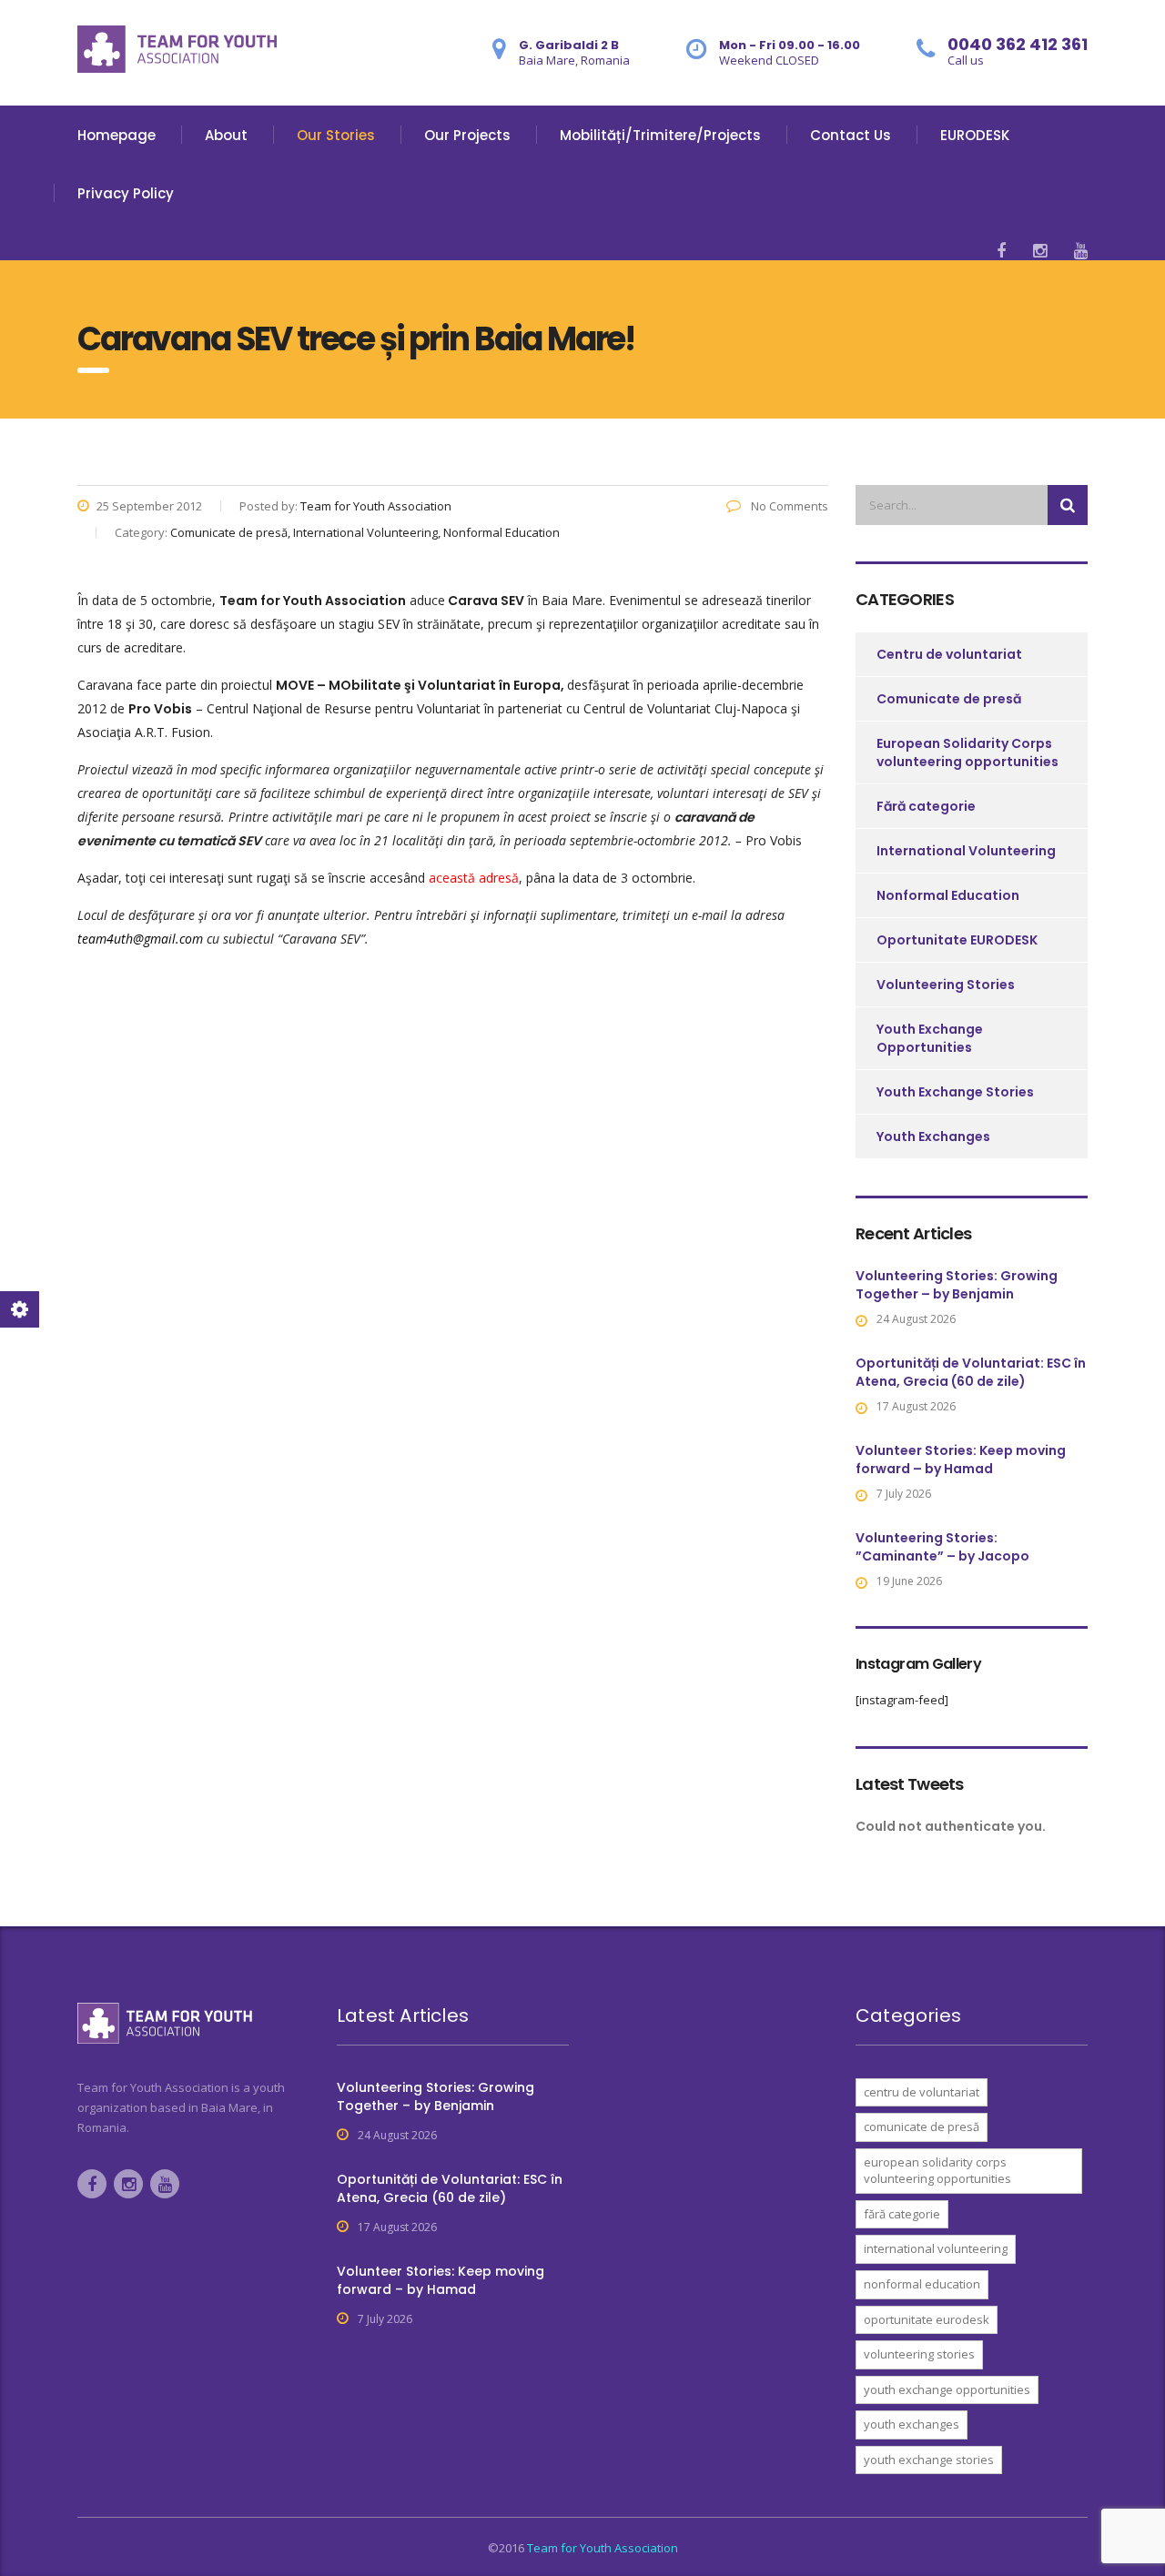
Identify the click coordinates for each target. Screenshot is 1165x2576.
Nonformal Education (948, 895)
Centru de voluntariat (949, 654)
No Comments (788, 506)
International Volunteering (966, 851)
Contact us (851, 135)
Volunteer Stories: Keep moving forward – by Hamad (961, 1460)
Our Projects (467, 135)
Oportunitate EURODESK (957, 940)
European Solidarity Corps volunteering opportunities (967, 753)
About (226, 135)
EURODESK (975, 135)
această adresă (474, 878)
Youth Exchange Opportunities (930, 1038)
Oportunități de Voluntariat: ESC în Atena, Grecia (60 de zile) (971, 1372)
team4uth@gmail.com (140, 939)
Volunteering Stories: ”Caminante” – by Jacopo (942, 1547)
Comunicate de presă (949, 699)
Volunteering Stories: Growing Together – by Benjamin (957, 1285)
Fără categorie (926, 806)
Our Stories (336, 135)
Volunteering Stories (946, 985)
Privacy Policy (126, 193)
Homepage (116, 135)
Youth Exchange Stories (955, 1092)
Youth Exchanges (933, 1136)
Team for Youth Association (603, 2548)
